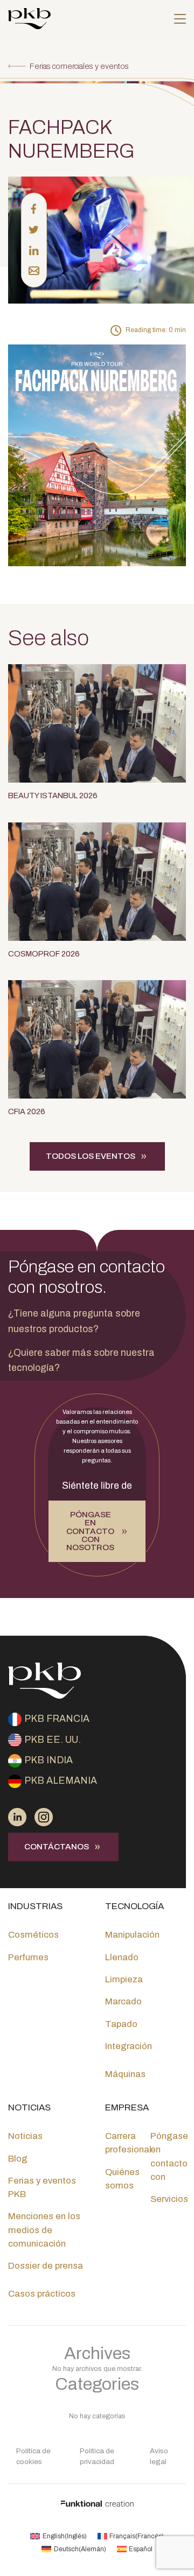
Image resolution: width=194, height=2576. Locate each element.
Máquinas (125, 2074)
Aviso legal (159, 2456)
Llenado (122, 1957)
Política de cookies (33, 2456)
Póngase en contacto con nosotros (90, 1531)
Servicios (169, 2199)
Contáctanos (57, 1847)
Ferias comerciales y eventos (79, 66)
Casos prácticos (42, 2294)
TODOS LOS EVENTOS (91, 1156)
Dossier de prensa (46, 2266)
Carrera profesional (128, 2143)
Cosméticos (33, 1935)
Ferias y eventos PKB (42, 2187)
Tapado (121, 2024)
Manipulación (132, 1935)
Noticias (25, 2136)
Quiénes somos (122, 2179)
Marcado (123, 2001)
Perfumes (28, 1957)
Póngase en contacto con (169, 2156)
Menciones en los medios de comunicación (44, 2230)
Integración (129, 2046)
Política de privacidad (97, 2456)
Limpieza (124, 1979)
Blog (18, 2159)
